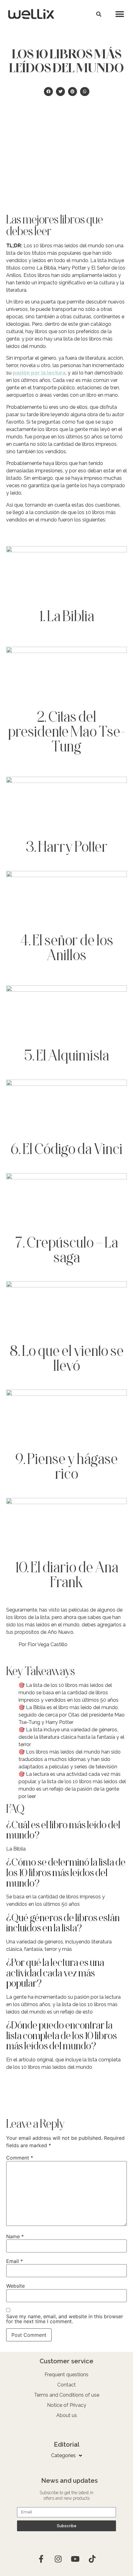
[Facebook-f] (41, 2559)
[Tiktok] (92, 2559)
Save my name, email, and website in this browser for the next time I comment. (65, 2319)
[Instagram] (58, 2559)
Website (15, 2286)
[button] (99, 14)
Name (15, 2236)
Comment (20, 2158)
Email (15, 2261)
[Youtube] (75, 2559)
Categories (63, 2455)
